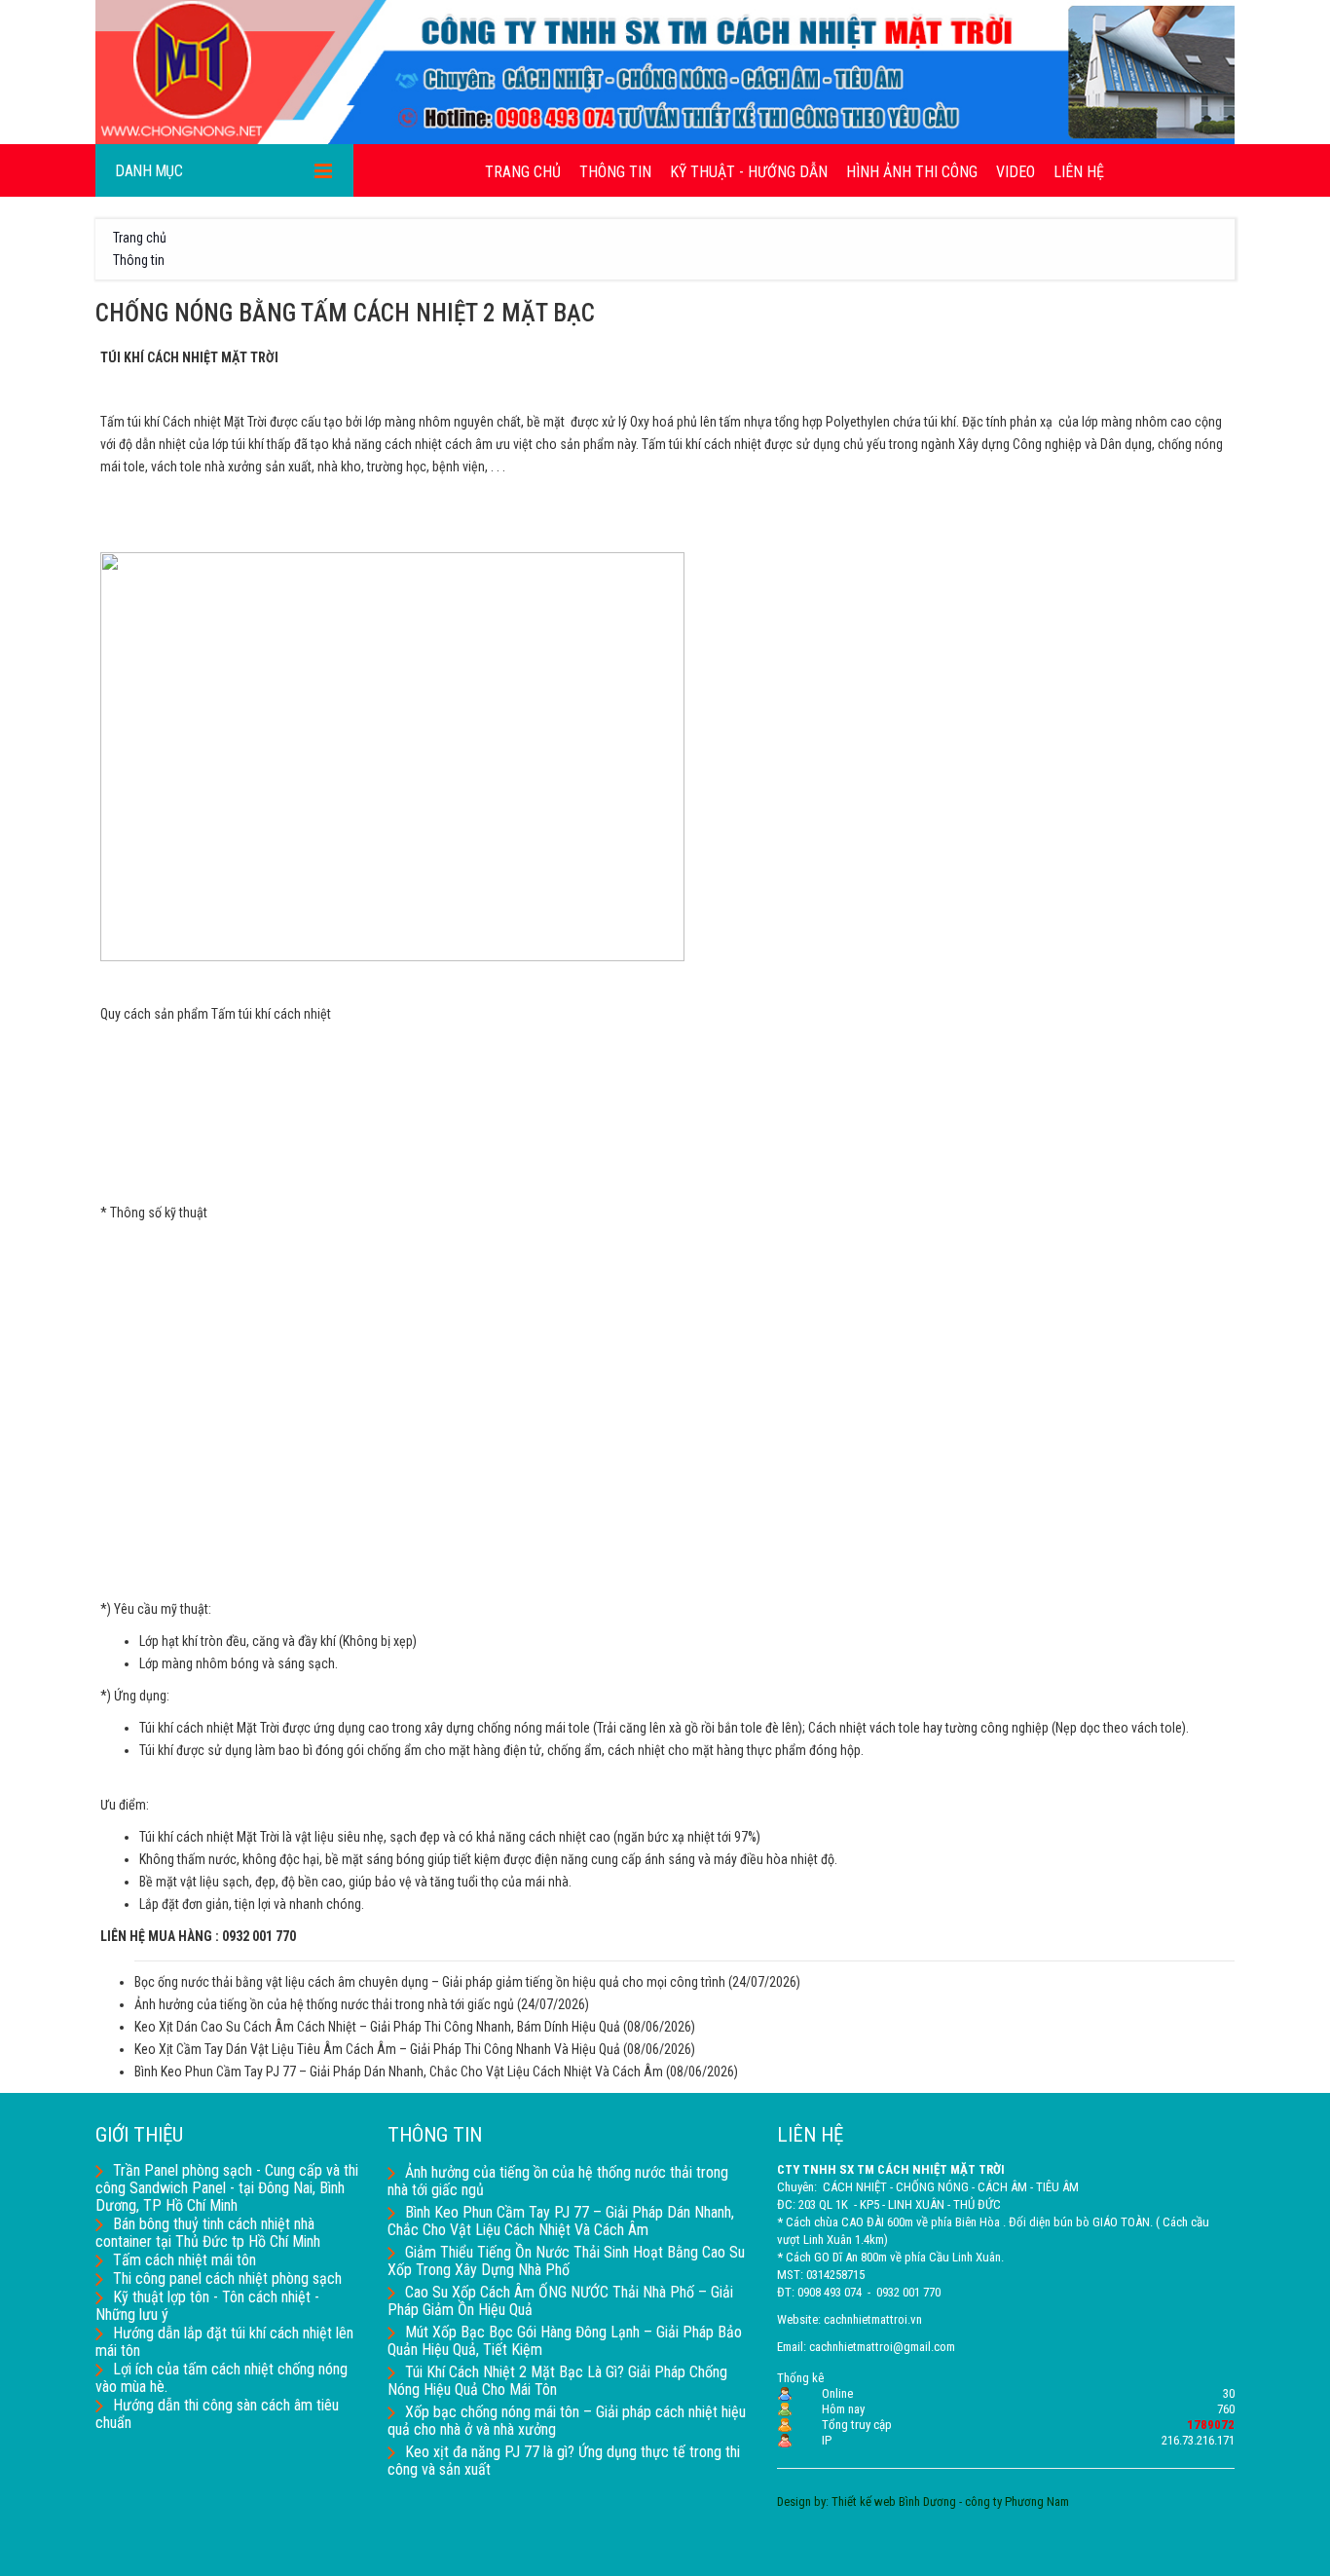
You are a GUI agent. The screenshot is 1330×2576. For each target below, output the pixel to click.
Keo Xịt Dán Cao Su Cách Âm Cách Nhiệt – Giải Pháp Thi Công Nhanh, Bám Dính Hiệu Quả (377, 2027)
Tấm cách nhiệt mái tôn (185, 2260)
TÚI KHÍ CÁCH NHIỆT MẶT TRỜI (189, 357)
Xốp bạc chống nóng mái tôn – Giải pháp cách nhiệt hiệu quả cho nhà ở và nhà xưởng (567, 2421)
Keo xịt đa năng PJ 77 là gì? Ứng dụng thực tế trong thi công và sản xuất (564, 2461)
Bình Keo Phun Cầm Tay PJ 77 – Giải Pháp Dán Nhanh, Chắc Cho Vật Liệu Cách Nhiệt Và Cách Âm (399, 2072)
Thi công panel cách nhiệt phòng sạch (227, 2278)
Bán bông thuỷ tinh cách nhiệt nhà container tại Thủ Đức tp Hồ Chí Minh (208, 2233)
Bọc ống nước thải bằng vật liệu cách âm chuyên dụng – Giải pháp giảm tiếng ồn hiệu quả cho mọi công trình (430, 1982)
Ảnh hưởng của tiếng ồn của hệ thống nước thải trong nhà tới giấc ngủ (324, 2004)
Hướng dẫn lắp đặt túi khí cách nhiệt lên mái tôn (224, 2342)
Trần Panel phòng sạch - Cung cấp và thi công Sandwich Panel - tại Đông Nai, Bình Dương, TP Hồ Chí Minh (227, 2188)
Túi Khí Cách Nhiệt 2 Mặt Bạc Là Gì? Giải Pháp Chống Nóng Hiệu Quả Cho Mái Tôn (557, 2381)
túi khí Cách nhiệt (174, 422)
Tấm (114, 422)
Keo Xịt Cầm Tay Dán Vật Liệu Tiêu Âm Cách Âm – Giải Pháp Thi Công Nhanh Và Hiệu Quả (377, 2049)
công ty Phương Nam (1017, 2501)
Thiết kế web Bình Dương (894, 2501)
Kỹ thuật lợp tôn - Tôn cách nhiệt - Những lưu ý (207, 2306)
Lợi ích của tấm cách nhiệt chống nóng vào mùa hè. (222, 2378)
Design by (801, 2501)
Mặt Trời (245, 422)
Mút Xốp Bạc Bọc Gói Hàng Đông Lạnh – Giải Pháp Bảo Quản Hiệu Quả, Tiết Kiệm (565, 2341)
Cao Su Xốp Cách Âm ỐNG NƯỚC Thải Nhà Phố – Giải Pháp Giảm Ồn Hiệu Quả (560, 2301)
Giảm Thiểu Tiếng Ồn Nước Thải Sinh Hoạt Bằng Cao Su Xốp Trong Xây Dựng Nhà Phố (566, 2261)
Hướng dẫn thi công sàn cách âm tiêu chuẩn (217, 2414)
